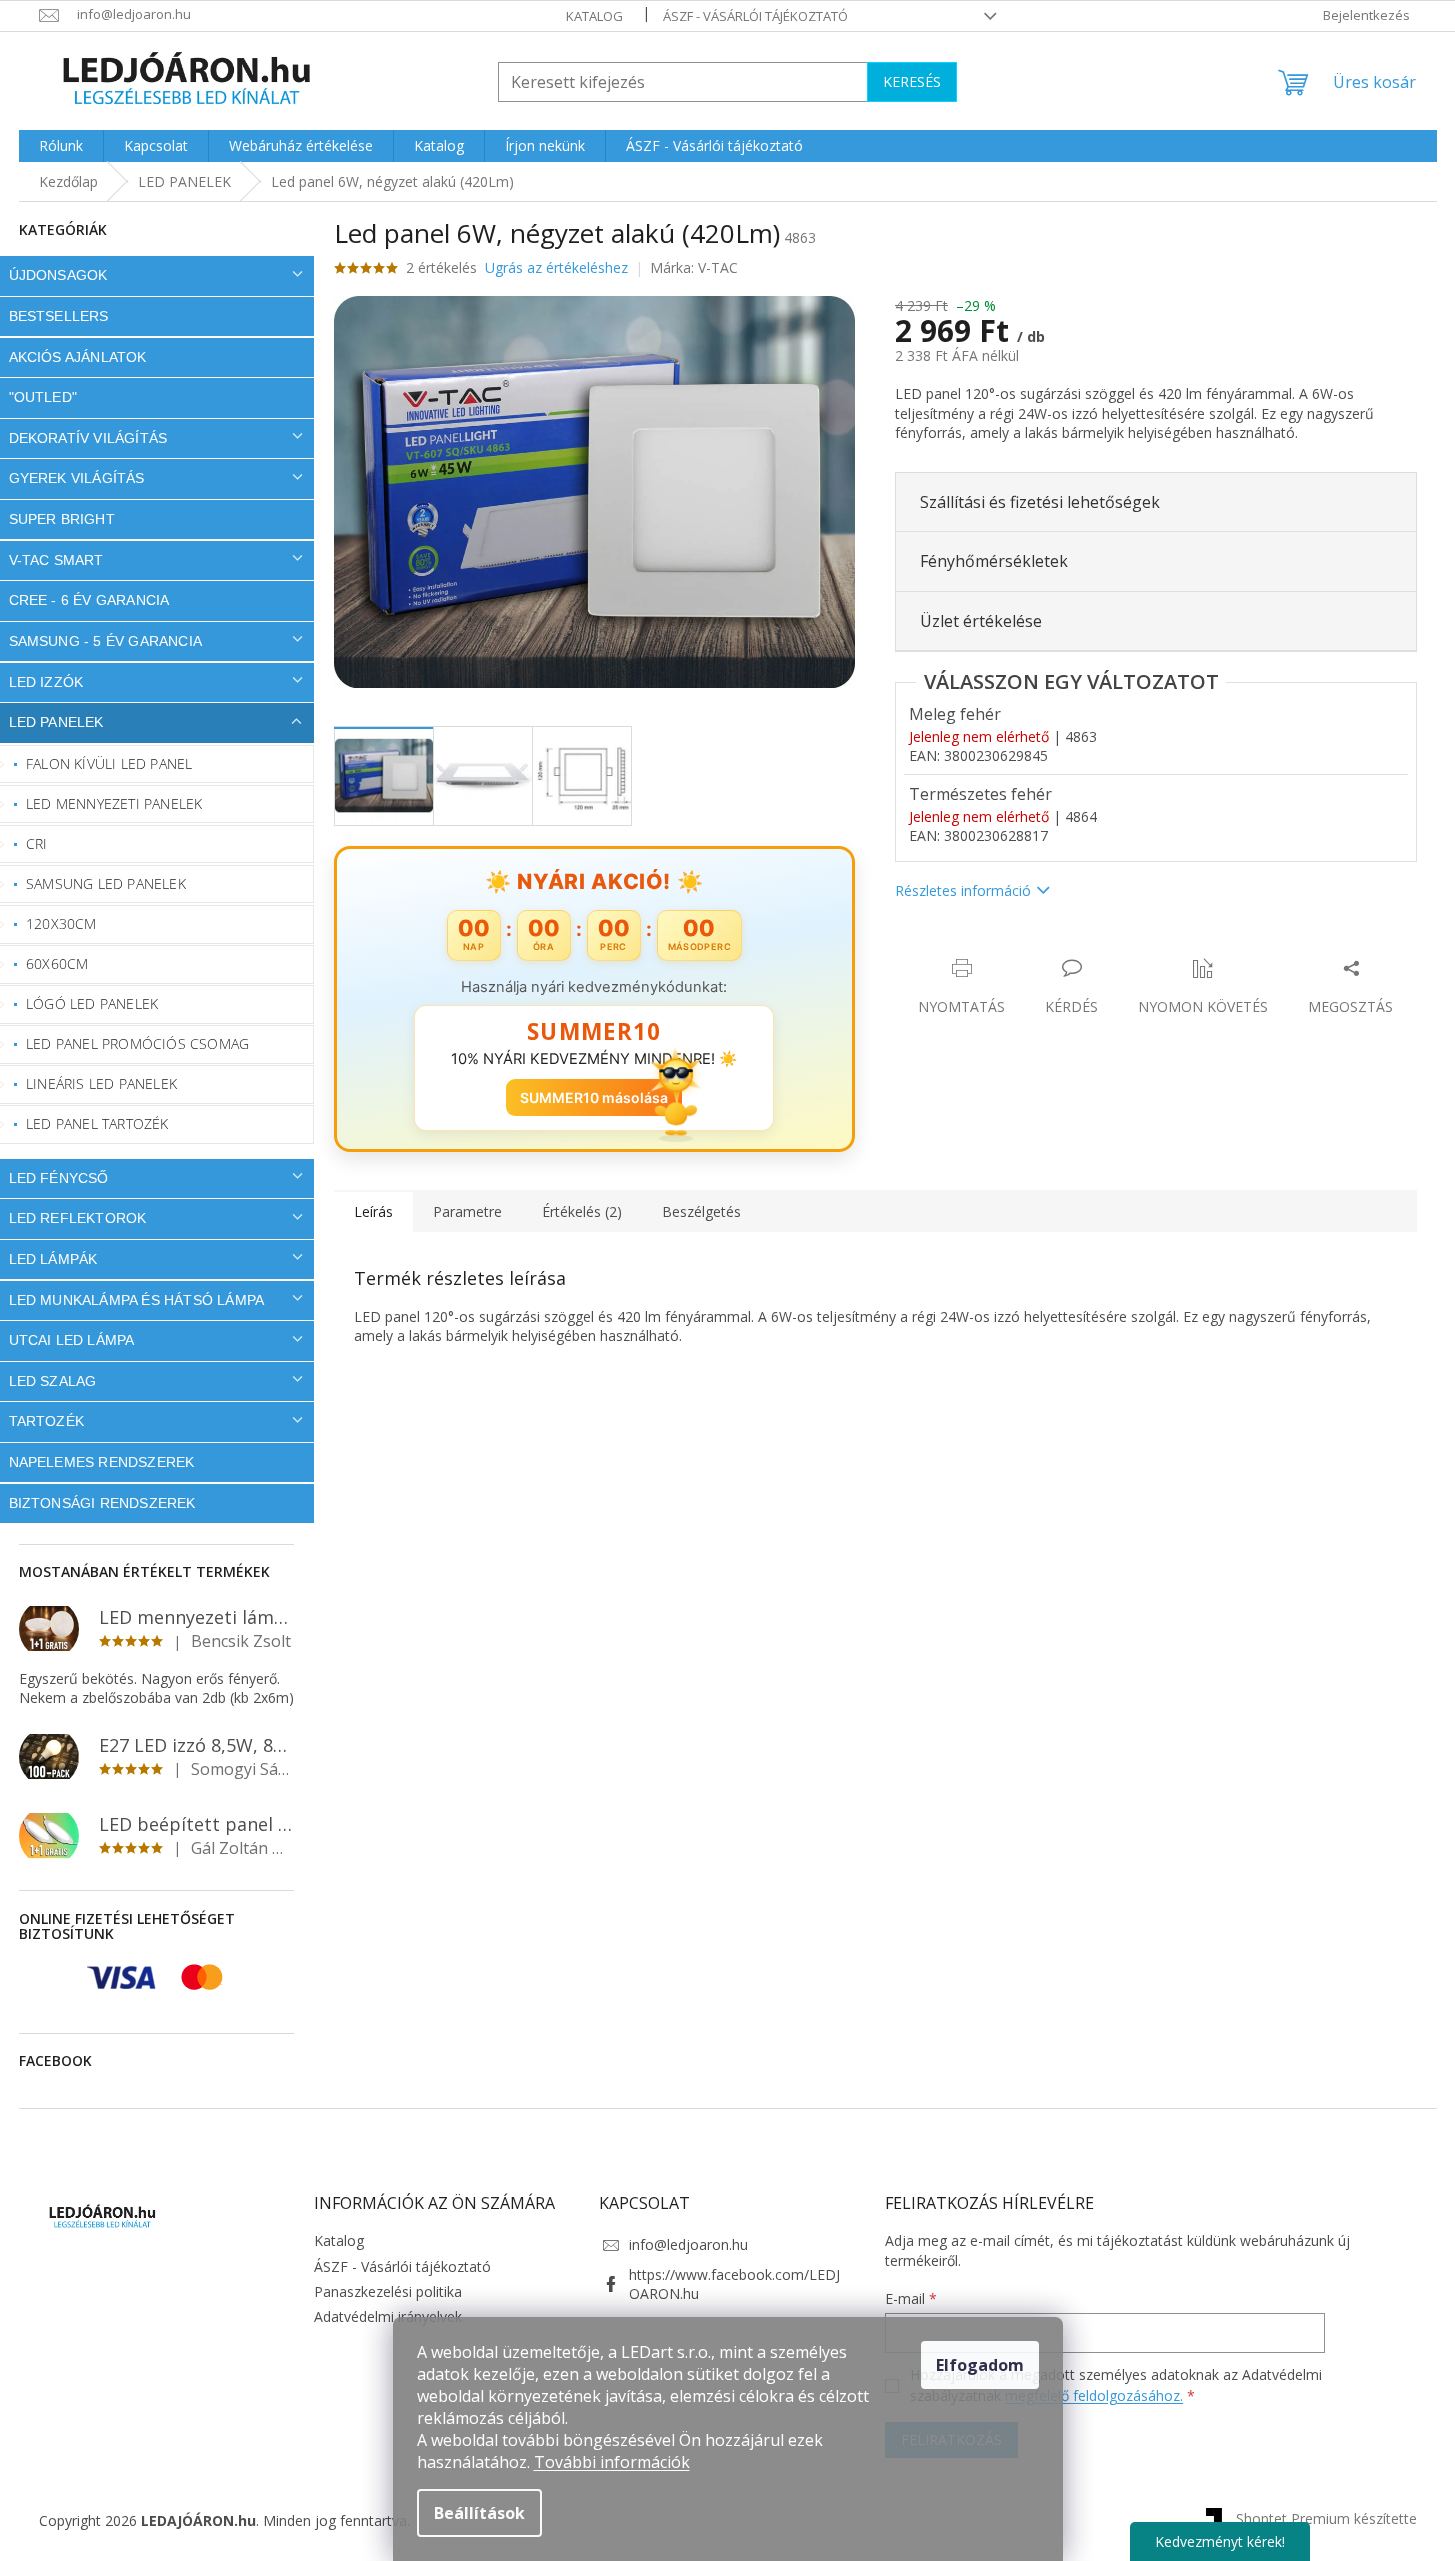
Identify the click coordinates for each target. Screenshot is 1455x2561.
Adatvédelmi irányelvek (388, 2316)
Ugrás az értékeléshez (556, 267)
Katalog (594, 16)
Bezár (1034, 947)
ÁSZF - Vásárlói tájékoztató (755, 16)
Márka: (694, 267)
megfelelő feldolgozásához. (1094, 2395)
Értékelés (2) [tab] (582, 1211)
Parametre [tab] (467, 1211)
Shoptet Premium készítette (1326, 2518)
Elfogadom (980, 2365)
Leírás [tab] (373, 1211)
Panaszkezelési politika (388, 2291)
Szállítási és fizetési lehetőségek (1040, 502)
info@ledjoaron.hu (688, 2244)
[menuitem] (61, 146)
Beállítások (479, 2513)
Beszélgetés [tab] (701, 1211)
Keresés (912, 81)
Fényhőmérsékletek (994, 561)
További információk (612, 2462)
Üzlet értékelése (981, 621)
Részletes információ (963, 890)
